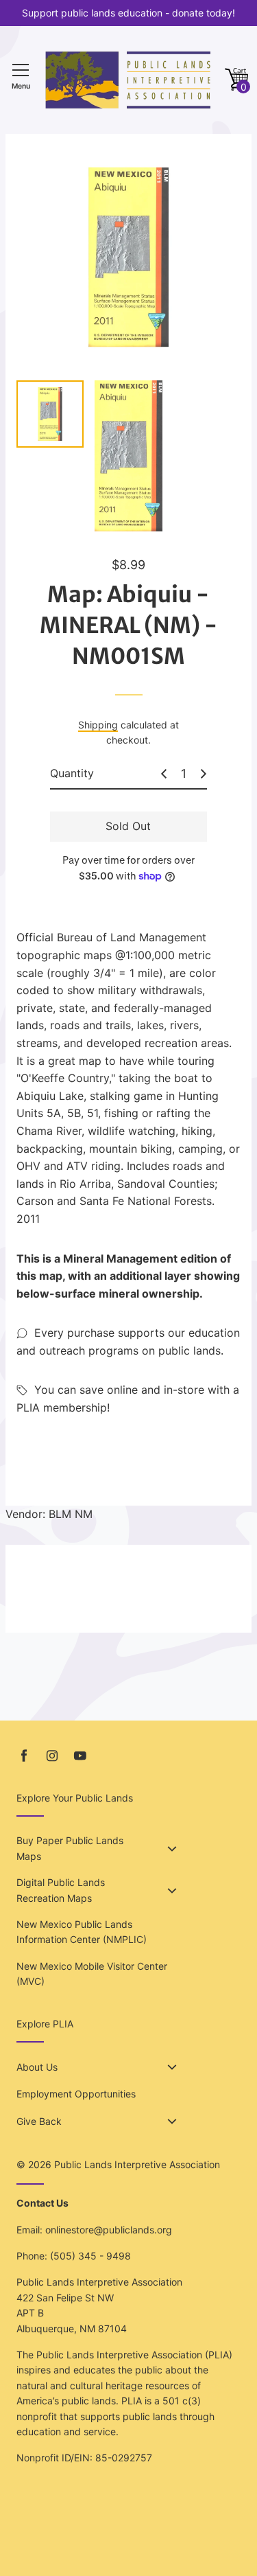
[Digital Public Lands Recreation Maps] (172, 1891)
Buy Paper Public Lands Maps (70, 1848)
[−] (164, 774)
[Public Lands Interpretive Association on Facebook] (24, 1756)
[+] (204, 774)
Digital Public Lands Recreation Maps (61, 1890)
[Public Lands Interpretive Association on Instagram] (52, 1756)
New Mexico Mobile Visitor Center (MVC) (92, 1974)
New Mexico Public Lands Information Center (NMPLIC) (82, 1932)
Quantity (72, 773)
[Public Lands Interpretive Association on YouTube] (80, 1756)
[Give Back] (172, 2121)
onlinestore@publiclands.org (109, 2230)
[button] (236, 80)
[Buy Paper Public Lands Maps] (172, 1849)
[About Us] (172, 2067)
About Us (37, 2067)
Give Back (39, 2121)
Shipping (98, 725)
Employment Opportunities (76, 2094)
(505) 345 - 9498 (90, 2256)
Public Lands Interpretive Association (137, 2164)
